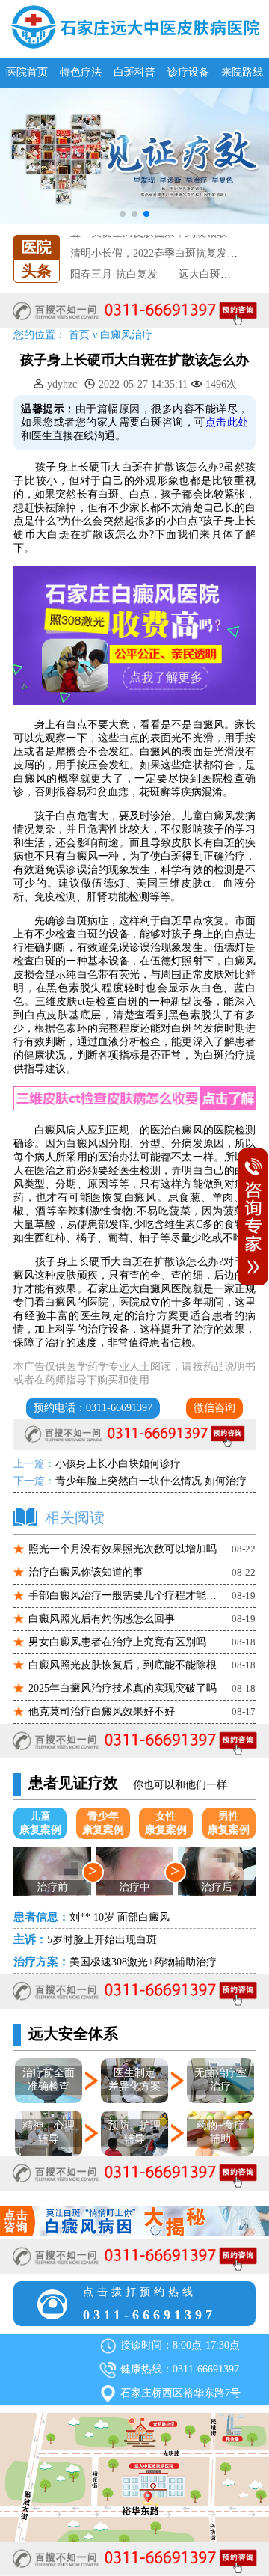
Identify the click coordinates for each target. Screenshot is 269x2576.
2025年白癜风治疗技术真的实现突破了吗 (123, 1688)
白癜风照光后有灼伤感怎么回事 (102, 1619)
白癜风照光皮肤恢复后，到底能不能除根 (123, 1665)
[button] (123, 214)
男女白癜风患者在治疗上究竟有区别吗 (117, 1642)
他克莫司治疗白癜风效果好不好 (102, 1711)
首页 (79, 335)
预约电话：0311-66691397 (93, 1408)
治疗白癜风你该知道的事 (86, 1572)
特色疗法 (81, 72)
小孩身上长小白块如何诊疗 (118, 1464)
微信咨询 (214, 1408)
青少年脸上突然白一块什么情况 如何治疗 (151, 1481)
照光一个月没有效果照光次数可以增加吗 (123, 1549)
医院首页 (27, 72)
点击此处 (227, 422)
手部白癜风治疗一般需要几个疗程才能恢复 (125, 1596)
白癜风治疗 (126, 335)
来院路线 (242, 72)
